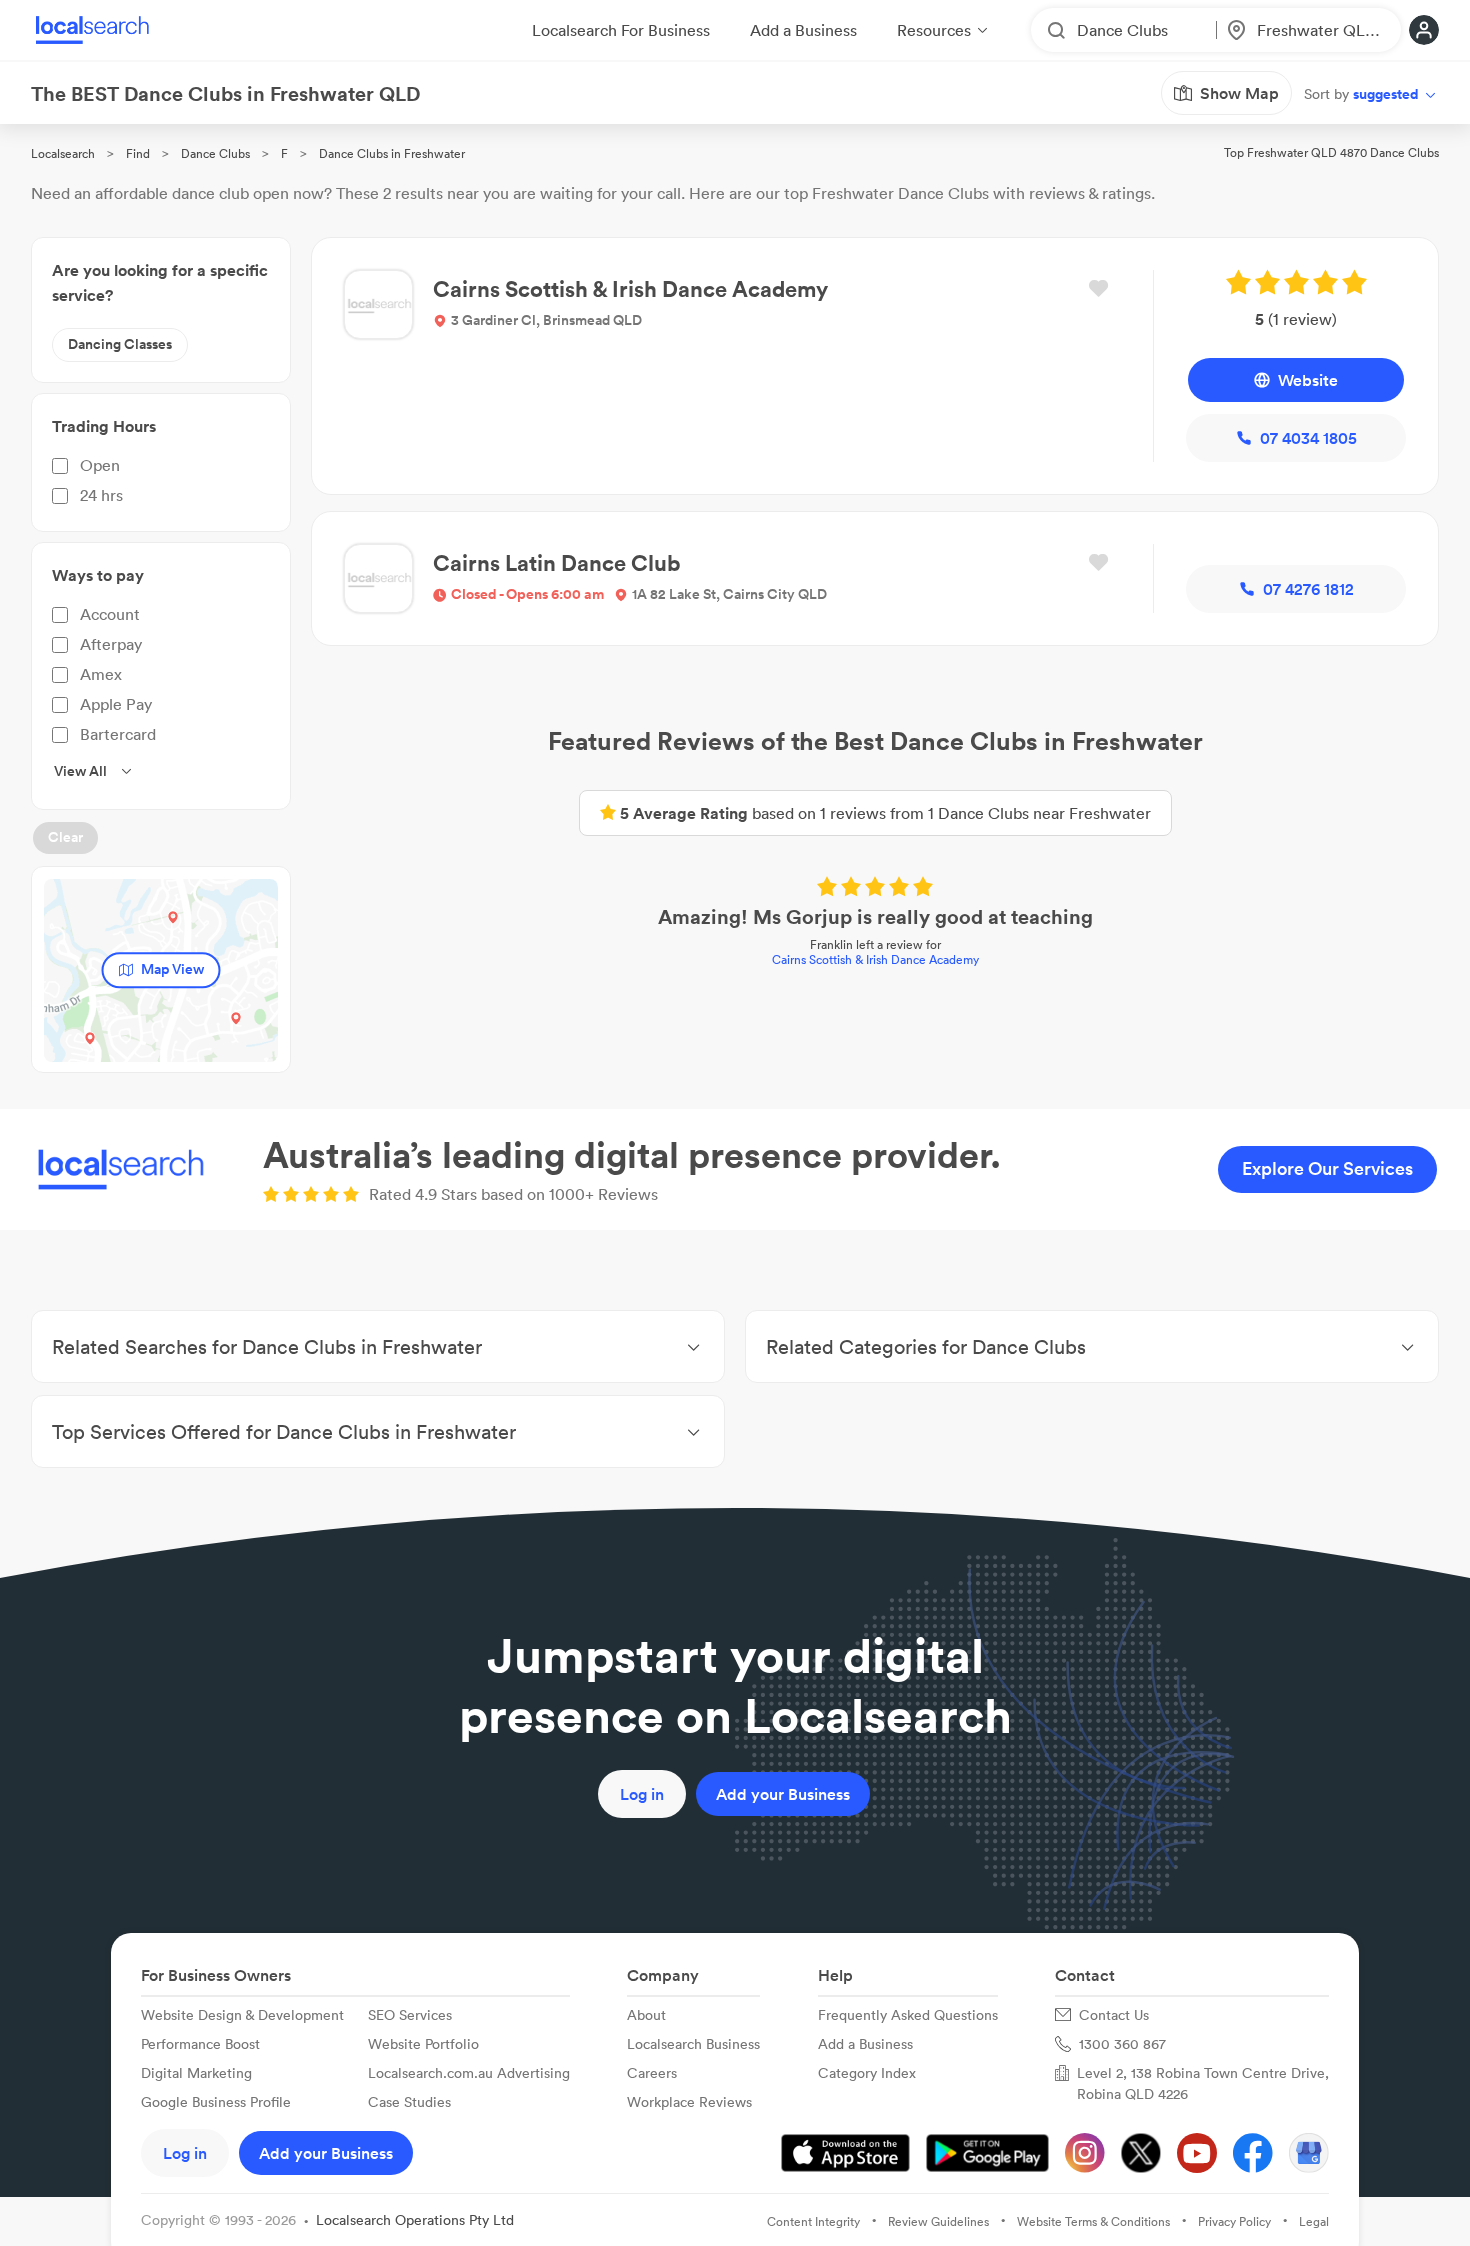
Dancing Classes (120, 344)
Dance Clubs (215, 153)
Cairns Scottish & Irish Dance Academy (875, 959)
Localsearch (63, 153)
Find (138, 153)
